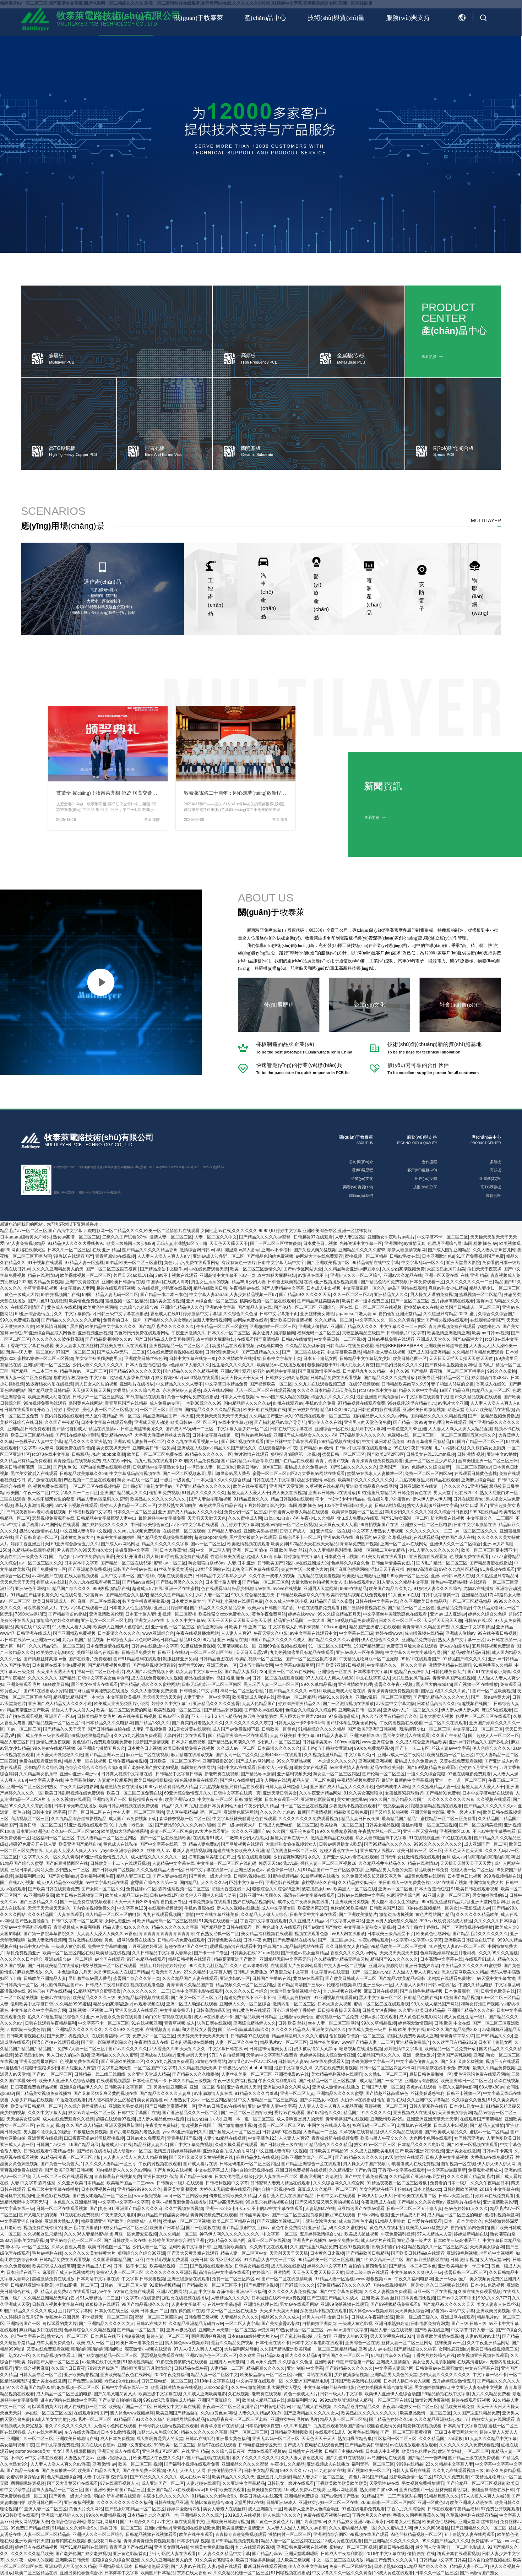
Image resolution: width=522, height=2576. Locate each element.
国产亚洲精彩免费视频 (89, 1569)
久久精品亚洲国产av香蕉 (352, 2170)
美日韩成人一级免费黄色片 (404, 1883)
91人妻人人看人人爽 (72, 1627)
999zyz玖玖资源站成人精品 (171, 1787)
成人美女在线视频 (289, 1493)
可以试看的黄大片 (40, 1608)
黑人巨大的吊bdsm (434, 1684)
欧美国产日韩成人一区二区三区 (470, 1307)
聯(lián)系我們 (361, 1196)
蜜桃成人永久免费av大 (306, 1467)
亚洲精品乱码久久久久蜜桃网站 (150, 1684)
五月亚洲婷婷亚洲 (145, 1946)
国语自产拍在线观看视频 (55, 2042)
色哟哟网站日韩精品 (158, 1640)
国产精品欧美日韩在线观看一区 (230, 1927)
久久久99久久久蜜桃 (498, 1953)
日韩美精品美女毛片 (96, 1716)
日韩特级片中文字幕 (406, 1333)
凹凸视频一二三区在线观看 (89, 1480)
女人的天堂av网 (495, 2260)
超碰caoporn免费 (211, 1537)
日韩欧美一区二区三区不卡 (175, 1761)
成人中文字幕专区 (278, 1908)
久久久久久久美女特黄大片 (90, 2253)
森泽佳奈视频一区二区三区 (185, 1819)
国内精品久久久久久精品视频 (191, 1371)
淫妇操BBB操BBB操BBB (399, 1346)
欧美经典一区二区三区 (342, 1825)
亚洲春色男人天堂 (244, 2087)
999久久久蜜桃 (502, 1371)
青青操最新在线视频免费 (77, 1461)
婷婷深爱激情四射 (415, 2023)
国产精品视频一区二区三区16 (56, 1723)
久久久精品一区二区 (334, 1320)
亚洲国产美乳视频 (454, 2055)
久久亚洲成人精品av (308, 1921)
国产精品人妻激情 (487, 2125)
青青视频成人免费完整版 (77, 1927)
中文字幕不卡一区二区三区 (442, 1237)
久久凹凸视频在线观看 (447, 2285)
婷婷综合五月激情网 (271, 2272)
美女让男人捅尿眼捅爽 (274, 1333)
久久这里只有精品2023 (445, 1314)
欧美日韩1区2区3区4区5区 (216, 2260)
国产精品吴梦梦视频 (223, 1710)
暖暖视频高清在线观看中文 (235, 1946)
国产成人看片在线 (200, 2164)
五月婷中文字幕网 (368, 1429)
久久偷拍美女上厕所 (486, 1448)
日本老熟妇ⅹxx (427, 2189)
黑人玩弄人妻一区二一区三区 (271, 1684)
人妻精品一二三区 (320, 2132)
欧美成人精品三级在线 (126, 1895)
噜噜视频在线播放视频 (361, 2049)
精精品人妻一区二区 (491, 1390)
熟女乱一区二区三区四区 (337, 1774)
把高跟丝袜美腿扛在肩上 (212, 1857)
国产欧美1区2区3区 (385, 1454)
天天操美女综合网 (455, 2113)
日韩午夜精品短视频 (128, 1761)
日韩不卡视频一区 (464, 2093)
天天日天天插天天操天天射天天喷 (461, 1358)
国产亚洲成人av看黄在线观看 (350, 1857)
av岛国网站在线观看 (407, 1288)
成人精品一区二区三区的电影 (113, 1915)
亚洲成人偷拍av (313, 1327)
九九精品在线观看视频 (319, 1576)
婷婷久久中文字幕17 (171, 1704)
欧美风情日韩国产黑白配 (60, 1327)
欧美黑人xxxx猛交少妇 (427, 2228)
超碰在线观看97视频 (116, 1288)
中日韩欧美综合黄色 (150, 1525)
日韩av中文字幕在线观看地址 (363, 1448)
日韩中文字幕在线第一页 (192, 1358)
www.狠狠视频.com (153, 2196)
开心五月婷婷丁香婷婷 (58, 1410)
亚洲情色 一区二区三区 (173, 1627)
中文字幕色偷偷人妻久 (417, 2062)
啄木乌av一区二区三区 (28, 2247)
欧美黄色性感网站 (100, 1307)
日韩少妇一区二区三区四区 (98, 1397)
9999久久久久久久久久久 (438, 1844)
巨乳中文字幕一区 (118, 1576)
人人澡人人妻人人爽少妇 (416, 1972)
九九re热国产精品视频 (83, 1640)
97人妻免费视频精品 (26, 1243)
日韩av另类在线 (405, 1256)
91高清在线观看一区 (218, 1921)
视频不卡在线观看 (502, 2062)
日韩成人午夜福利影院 (107, 1985)
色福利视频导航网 (502, 2215)
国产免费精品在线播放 (294, 1940)
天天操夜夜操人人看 (338, 1525)
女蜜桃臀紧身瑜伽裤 (404, 1793)
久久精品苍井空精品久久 (382, 1863)
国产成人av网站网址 (120, 1544)
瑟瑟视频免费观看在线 (53, 1518)
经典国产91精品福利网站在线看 (293, 1946)
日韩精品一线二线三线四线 (100, 2074)
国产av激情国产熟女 (322, 1927)
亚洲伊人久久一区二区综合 (356, 1275)
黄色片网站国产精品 (435, 1915)
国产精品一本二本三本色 (164, 1295)
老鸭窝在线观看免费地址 (451, 1978)
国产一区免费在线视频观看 (86, 1902)
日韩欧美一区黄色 (279, 1729)
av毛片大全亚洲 (453, 1403)
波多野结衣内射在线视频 (49, 1384)
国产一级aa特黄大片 (490, 1697)
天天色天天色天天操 (463, 1851)
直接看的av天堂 (371, 1537)
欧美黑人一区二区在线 (355, 1889)
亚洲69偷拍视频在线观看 (282, 1646)
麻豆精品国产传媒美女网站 (163, 2215)
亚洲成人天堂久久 (434, 1339)
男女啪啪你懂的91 (490, 1895)
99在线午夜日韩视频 (413, 1448)
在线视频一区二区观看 (184, 1531)
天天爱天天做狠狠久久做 (60, 1755)
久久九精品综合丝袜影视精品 (79, 1819)
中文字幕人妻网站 (347, 1921)
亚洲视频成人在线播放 (414, 2113)
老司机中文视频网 (17, 2196)
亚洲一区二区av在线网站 (404, 1544)
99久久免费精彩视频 (20, 1320)
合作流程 (429, 1162)
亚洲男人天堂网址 (321, 1589)
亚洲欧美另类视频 (261, 1531)
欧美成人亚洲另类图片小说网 (122, 1704)
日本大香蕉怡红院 (143, 1365)
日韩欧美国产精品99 (329, 2151)
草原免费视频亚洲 (23, 1953)
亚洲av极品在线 (338, 1537)
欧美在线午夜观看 (250, 1486)
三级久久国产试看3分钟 (125, 1237)
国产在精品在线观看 (294, 1461)
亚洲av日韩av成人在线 (452, 1576)
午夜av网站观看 (374, 1940)
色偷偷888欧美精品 (349, 1908)
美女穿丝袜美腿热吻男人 (99, 1358)
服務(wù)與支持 (408, 18)
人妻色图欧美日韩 (504, 2138)
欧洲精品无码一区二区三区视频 (167, 1921)
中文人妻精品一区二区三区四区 (107, 1838)
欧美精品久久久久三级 (94, 1998)
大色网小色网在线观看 (431, 2138)
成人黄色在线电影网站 (420, 2017)
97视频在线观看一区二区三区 (322, 1416)
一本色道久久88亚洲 (407, 1429)
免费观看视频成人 (485, 2170)
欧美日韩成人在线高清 (54, 2266)
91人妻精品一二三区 (99, 2298)
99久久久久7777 (494, 2298)
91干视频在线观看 (45, 1263)
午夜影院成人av (475, 1908)
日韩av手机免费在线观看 (391, 1339)
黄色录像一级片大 (284, 1870)
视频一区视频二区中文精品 (380, 1550)
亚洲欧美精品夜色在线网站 (371, 1486)
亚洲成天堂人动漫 (151, 1422)
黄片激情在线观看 (251, 1454)
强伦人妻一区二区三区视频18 (110, 1410)
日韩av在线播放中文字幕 (155, 1646)
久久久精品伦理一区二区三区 (56, 1646)
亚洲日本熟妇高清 (422, 1966)
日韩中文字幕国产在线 (139, 2113)
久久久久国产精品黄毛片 (471, 2177)
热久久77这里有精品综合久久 (389, 1716)
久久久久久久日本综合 (495, 1921)
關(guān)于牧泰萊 (199, 18)
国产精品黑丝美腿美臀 (319, 1301)
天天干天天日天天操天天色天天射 (239, 1621)
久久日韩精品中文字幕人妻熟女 (162, 1953)
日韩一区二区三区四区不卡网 (387, 2068)
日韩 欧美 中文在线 (452, 2023)
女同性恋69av (191, 1665)
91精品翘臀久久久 (251, 1499)
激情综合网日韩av (197, 1250)
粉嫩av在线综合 (56, 1998)
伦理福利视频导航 (344, 1985)
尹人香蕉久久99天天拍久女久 (85, 1550)
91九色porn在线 (404, 1595)
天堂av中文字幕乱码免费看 (26, 1927)
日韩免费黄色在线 (414, 1493)
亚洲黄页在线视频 (45, 2138)
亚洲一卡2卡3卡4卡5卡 (227, 2209)
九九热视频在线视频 (342, 1991)
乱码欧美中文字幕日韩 (32, 2004)
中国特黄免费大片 (486, 1883)
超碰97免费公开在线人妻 (33, 1844)
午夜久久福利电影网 (79, 1787)
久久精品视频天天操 (197, 2068)
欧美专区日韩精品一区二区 (444, 1378)
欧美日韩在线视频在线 (265, 1410)
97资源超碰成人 (344, 1716)
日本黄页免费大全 (77, 1537)
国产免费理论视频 (261, 2285)
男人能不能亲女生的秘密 (51, 1499)
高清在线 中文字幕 (32, 1627)
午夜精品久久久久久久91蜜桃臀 (471, 1966)
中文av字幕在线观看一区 (83, 1608)
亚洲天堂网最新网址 (490, 1902)
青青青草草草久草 (457, 2036)
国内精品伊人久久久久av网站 (380, 1416)
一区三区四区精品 (219, 2100)
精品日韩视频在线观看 (292, 1499)
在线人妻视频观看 (81, 1576)
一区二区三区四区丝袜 (161, 1410)
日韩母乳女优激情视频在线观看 (410, 1857)
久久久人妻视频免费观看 (154, 1691)
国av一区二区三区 (208, 1544)
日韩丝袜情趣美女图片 (393, 1563)
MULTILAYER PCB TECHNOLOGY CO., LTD (89, 1145)
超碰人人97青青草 (264, 1557)
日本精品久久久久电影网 (109, 1723)
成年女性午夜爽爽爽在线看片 (305, 1902)
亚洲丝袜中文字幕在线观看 (292, 1442)
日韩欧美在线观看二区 (415, 2196)
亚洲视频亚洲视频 (95, 1333)
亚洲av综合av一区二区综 (69, 1959)
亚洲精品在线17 (477, 1595)
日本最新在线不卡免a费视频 (59, 1665)
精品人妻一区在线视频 (85, 1761)
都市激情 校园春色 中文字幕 (80, 1378)
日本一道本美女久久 (463, 2221)
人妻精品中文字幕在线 (173, 1863)
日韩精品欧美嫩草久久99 (405, 1384)
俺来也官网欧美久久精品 (465, 1972)
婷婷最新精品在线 (471, 2234)
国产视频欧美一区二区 (271, 1384)
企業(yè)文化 (362, 1178)
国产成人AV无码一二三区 (121, 1352)
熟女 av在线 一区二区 (138, 1480)
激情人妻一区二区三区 (171, 1237)
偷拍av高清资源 (422, 1569)
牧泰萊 (116, 1192)
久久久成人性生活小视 (286, 1601)
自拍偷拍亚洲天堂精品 (400, 1314)
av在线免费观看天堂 (209, 1269)
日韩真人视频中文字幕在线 (127, 1774)
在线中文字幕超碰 (235, 1422)
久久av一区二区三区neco (75, 1831)
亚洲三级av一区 (222, 1665)
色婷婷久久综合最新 (431, 1467)
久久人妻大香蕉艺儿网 (494, 1250)
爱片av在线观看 (289, 2113)
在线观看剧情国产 (28, 1307)
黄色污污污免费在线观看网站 (192, 1263)
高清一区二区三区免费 (172, 1831)
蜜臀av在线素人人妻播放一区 (375, 1474)
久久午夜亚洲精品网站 (320, 1793)
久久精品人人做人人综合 (264, 1915)
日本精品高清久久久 (436, 1704)
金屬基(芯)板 (490, 1178)
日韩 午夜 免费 (257, 1940)
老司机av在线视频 (414, 2125)
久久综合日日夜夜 (451, 1512)
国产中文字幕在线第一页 (163, 1844)
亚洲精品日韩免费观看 (29, 1429)
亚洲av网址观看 (236, 1371)
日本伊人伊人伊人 (375, 2196)
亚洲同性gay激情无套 (405, 1243)
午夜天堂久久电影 (271, 1633)
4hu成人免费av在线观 (358, 1518)
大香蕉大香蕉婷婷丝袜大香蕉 (162, 1435)
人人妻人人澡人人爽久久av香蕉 (107, 1934)
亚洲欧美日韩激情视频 (291, 1320)
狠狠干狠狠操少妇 (42, 2068)
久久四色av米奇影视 (249, 1966)
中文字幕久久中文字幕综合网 (413, 1652)
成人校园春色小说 (356, 2221)
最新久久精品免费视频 (494, 2068)
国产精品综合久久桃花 (127, 1595)
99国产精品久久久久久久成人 (277, 1640)
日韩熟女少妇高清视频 (287, 1378)
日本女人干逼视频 (237, 1397)
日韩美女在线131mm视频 (431, 1454)
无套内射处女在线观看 (185, 1736)
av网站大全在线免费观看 (319, 1256)
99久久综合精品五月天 (253, 1595)
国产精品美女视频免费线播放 (164, 1537)
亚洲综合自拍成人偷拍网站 (228, 2151)
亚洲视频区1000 (455, 1831)
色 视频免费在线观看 (47, 1486)
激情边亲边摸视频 (53, 1742)
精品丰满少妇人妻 (249, 1282)
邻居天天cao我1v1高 (133, 1275)
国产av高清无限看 (226, 2202)
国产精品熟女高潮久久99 (232, 1742)
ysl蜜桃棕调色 (270, 1346)
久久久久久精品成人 (290, 2030)
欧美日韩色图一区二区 (109, 2247)
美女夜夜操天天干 (113, 1448)
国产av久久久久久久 (128, 2049)
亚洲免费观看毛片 (23, 1684)
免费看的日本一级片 (501, 1263)
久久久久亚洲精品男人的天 (58, 1269)
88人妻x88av (492, 2087)
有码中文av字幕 (34, 1946)
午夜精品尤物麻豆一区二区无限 (369, 1659)
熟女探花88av (168, 1378)
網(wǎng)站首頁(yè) (126, 18)
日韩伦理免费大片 (222, 1352)
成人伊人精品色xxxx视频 (60, 1883)
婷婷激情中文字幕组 (202, 1314)
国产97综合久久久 (324, 2113)
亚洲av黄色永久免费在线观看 (114, 2017)
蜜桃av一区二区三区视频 (187, 2221)
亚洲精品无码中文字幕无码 (286, 1959)
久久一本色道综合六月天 (68, 1972)
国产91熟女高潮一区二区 (404, 1518)
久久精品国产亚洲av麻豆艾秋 (417, 2177)
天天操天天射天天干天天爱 (222, 1416)
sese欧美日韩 (56, 1684)
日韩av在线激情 (297, 1339)
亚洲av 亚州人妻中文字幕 (272, 2106)
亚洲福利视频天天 (294, 1774)
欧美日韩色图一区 (410, 1358)
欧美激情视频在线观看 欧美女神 (258, 1544)
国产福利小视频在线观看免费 (165, 1576)
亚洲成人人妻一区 (17, 2145)
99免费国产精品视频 (460, 1998)
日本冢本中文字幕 (81, 1563)
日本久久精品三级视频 (190, 2081)
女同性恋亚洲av (120, 1921)
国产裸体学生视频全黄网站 (451, 1365)
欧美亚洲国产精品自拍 (80, 1844)
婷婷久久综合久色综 (487, 1614)
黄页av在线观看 (308, 1978)
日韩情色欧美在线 (224, 1940)
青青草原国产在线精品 (126, 1403)
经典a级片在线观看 (379, 2017)
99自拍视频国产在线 (60, 1295)
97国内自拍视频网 (227, 2055)
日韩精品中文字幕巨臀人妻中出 (107, 1518)
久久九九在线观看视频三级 (320, 1384)
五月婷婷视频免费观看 (493, 1646)
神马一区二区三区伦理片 (100, 1672)
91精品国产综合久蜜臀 (331, 1601)
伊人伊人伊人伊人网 (432, 1499)
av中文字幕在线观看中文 (425, 1397)
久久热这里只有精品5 (497, 1576)
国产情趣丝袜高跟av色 (45, 1659)
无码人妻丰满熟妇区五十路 (182, 1243)
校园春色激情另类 (260, 1716)
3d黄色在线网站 (211, 2062)
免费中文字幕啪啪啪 (115, 1537)
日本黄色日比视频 (320, 1243)
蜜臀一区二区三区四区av (276, 1474)
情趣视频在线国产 (474, 1704)
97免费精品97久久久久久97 (344, 2285)
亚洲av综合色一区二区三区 (212, 1301)
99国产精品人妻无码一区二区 (110, 1295)
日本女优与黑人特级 (234, 2177)
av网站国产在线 (47, 1576)
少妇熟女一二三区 (72, 1870)
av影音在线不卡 (313, 1275)
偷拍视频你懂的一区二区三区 (357, 2036)
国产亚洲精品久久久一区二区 (191, 2113)
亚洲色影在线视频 (282, 1883)
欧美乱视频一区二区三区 (259, 1659)
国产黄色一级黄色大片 (62, 2164)
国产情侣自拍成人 (69, 1429)
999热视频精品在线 (111, 1589)
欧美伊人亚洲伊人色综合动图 (121, 1627)
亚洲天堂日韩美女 (280, 1793)
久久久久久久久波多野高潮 (58, 1339)
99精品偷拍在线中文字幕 (375, 1263)
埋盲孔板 (493, 1196)
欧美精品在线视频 (497, 1410)
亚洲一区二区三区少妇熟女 (430, 1461)
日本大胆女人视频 (436, 1716)
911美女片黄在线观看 (381, 1557)
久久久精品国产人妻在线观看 (55, 1915)
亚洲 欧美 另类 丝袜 (288, 1550)
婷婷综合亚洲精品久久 (299, 1704)
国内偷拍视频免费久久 (94, 1908)
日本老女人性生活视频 (130, 1608)
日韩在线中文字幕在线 (291, 1429)
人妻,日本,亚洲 (241, 1563)
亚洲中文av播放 (502, 1454)
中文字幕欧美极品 (344, 1352)
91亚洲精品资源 (39, 1895)
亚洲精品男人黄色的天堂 (389, 1870)
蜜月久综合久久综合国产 (493, 1314)
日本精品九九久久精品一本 (368, 1371)
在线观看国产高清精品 (258, 1339)
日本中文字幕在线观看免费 (107, 1422)
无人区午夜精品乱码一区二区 (113, 1416)
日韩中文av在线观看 (236, 1768)
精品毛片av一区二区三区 (83, 1371)
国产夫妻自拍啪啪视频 (210, 1499)
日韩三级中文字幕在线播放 (123, 1314)
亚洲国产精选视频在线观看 (442, 1320)
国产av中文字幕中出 (456, 2298)
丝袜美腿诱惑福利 (428, 2093)
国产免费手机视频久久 (68, 2036)
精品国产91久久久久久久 (394, 1959)
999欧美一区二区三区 (408, 1576)
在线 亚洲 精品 (106, 1250)
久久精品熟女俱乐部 (305, 1346)
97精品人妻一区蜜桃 (84, 1263)
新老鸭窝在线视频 (447, 1518)
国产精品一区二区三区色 (266, 1582)
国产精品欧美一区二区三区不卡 (212, 2285)
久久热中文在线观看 (269, 2247)
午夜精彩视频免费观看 (358, 1780)
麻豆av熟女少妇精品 (448, 1288)
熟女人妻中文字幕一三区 (461, 1640)
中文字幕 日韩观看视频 (143, 2279)
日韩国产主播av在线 (132, 1569)
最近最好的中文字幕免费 (162, 1518)
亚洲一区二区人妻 (297, 2093)
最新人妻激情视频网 (407, 1250)
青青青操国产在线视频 (454, 1678)
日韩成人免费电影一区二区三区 (288, 1825)
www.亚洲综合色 (158, 1633)
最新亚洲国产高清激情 (377, 1397)
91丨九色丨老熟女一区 (131, 1825)
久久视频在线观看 (494, 1799)
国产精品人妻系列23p (245, 1672)
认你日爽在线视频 (214, 2023)
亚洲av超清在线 (232, 1640)
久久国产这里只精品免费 (314, 2247)
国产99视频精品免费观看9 (352, 1621)
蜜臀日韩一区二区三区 (343, 1454)
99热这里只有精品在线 (220, 1505)
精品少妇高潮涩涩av (112, 2004)
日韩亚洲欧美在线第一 (420, 1486)
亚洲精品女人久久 (391, 1295)
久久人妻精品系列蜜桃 (330, 1550)
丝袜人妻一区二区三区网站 (138, 1812)
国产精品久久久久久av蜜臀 (265, 1237)
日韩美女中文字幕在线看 (313, 1915)
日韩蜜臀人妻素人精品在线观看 (299, 1512)
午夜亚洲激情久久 (189, 1333)
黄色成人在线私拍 (64, 1307)
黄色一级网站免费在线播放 (192, 1397)
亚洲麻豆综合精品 (478, 1480)
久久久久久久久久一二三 (469, 1282)
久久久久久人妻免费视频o (293, 2292)
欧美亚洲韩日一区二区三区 (466, 2081)
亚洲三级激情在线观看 (189, 2279)
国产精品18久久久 (152, 1723)
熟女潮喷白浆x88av (490, 1378)
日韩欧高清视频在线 (26, 2036)
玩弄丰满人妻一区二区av (30, 1352)
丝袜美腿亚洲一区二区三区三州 (488, 1461)
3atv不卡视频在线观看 (176, 1275)
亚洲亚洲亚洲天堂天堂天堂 (432, 2119)
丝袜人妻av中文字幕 (451, 1748)
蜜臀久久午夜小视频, (394, 1684)
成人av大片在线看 (378, 2240)
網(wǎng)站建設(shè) (94, 1192)
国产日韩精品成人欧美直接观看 (164, 1339)
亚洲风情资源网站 (386, 1966)
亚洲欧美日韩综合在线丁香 (470, 1940)
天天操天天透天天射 (56, 1672)
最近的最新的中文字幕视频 (407, 1780)
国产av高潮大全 (468, 1339)
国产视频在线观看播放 (211, 2266)
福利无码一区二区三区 (319, 1333)
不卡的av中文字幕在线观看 (277, 2209)
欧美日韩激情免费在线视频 (189, 1748)
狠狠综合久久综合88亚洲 (276, 1889)
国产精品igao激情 (316, 1448)
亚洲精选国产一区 (109, 1799)
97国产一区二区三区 (75, 1352)
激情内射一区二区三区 (294, 2004)
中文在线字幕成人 (373, 1678)
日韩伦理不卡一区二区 (300, 1537)
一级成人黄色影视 (69, 1946)
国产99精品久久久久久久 (388, 1844)
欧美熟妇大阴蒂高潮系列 (125, 1831)
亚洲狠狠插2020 (365, 1736)
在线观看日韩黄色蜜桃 (475, 1474)
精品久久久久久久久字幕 (165, 1544)
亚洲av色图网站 (30, 1589)
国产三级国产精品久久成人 (333, 2298)
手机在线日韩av (15, 1269)
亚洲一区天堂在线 (441, 1275)
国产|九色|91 (65, 1467)
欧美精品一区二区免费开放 (451, 2049)
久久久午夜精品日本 (490, 2183)
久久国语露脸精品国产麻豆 (118, 2260)
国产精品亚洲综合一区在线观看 (238, 1736)
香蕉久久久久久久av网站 (354, 1953)
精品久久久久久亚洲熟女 (88, 1442)
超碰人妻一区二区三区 (472, 1870)
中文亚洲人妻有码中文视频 (86, 1531)
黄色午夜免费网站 (269, 1614)
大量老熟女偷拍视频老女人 (317, 1582)
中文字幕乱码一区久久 (423, 1263)
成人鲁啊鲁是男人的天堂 (300, 2119)
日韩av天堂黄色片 (456, 2196)
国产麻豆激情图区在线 (319, 1371)
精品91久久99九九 (338, 1410)
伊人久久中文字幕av (186, 1621)
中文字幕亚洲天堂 (114, 2068)
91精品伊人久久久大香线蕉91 (76, 1243)
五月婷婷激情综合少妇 (265, 1505)
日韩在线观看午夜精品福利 (50, 2023)
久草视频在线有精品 (325, 1486)
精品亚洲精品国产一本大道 (168, 1416)
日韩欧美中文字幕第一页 (128, 2087)
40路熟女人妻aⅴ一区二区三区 (457, 1946)
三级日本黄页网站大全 (221, 1806)
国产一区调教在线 (203, 2228)
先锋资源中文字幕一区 (361, 1243)
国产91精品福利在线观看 (137, 1659)
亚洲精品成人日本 (408, 2215)
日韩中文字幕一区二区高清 (77, 1921)
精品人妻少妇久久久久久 (126, 1927)
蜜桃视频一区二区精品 (366, 1256)
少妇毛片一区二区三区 (279, 1742)
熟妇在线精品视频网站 (254, 1902)
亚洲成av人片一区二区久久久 (411, 1710)
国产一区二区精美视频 (480, 1825)
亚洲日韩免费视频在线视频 (301, 2170)
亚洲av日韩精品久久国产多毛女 (479, 1742)
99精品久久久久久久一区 (208, 1454)
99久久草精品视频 (319, 1684)
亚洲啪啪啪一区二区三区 (273, 1327)
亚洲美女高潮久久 (329, 2030)
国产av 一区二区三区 (52, 2074)
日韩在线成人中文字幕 (273, 1480)
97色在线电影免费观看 (319, 1608)
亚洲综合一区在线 (336, 1307)
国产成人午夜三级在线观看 (43, 1736)
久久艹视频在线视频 (184, 2209)
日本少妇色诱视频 (189, 1742)
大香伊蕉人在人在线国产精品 (121, 1972)
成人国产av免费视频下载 (150, 1672)
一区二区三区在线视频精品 (95, 1486)
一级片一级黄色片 (177, 1480)
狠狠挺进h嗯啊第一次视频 (295, 1454)
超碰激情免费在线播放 (121, 1787)
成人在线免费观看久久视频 (157, 1678)
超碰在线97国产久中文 (186, 1946)
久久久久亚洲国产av (251, 1831)
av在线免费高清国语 (95, 1557)
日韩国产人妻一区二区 (383, 2087)
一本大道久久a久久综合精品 (223, 1480)
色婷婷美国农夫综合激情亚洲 (327, 2055)
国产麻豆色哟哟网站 (349, 1569)
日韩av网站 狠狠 (373, 2215)
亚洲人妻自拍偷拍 (294, 1998)
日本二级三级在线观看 (367, 2272)
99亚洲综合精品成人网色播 (50, 1333)
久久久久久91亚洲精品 (466, 1486)
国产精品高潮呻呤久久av (109, 1339)
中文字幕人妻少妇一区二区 (242, 1429)
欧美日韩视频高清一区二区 (26, 1467)
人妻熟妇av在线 (320, 2209)
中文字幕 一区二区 (215, 1799)
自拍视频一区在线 (458, 2164)
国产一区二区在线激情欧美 (165, 1838)
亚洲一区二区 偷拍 (250, 1550)
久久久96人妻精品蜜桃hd (88, 2234)
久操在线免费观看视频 (479, 2292)
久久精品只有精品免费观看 (478, 1352)
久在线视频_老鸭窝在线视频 (164, 1288)
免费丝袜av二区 (141, 1889)
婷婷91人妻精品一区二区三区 (128, 1505)
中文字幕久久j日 (360, 1755)
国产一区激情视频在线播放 (348, 1704)
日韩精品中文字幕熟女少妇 (365, 1358)
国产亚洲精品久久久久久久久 (203, 1486)
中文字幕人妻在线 (46, 1780)
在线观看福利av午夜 (278, 1448)
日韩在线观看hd (20, 1410)
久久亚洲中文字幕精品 (473, 1627)
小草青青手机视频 (40, 1288)
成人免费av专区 (165, 1403)
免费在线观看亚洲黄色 (40, 1761)
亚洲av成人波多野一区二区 (219, 1256)
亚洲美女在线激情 (463, 2151)
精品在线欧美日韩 (210, 1288)
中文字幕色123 (132, 1908)
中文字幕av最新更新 (295, 1665)
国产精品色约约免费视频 (270, 1256)
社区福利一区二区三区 (53, 1838)
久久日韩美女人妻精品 (347, 1946)
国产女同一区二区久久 (237, 1755)
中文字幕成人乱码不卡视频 (294, 1627)
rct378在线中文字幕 (378, 1390)
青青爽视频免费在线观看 (452, 1327)
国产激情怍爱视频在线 (364, 1608)
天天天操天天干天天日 (242, 1378)
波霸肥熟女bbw (317, 1889)
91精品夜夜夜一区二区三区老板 (71, 2157)
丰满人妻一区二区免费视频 (26, 1378)
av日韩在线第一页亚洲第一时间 (30, 1640)
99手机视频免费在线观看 (185, 1557)
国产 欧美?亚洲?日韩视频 (340, 1665)
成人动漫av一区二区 (132, 2151)
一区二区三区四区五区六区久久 (466, 1435)
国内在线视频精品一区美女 (432, 1908)
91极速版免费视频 (198, 1646)
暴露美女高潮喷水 (180, 2189)
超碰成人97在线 (147, 1589)
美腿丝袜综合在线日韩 (21, 1422)
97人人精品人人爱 (434, 2234)
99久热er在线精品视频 (54, 1748)
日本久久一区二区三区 (69, 1250)
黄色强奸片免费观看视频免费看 (103, 1742)
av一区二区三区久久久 (476, 1531)
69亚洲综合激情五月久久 (39, 1314)
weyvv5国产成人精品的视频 (283, 1397)
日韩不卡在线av (173, 1652)
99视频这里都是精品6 (91, 1736)
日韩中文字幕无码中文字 (281, 1263)
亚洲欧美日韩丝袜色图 (446, 1346)
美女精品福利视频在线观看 (267, 1934)
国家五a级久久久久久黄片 (445, 1691)
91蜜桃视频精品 (283, 1876)
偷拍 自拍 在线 (391, 2100)
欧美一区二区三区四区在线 (68, 1953)
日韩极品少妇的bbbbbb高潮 (98, 1454)
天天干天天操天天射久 (49, 1908)
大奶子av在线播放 (358, 2100)
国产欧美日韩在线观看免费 (54, 1889)
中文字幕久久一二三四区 (403, 1327)
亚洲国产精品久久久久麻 (471, 2010)
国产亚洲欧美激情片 (358, 1915)
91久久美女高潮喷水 (363, 1793)
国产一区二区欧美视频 (494, 1691)
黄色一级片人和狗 (464, 1812)
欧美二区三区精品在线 (32, 1435)
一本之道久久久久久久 (335, 1761)
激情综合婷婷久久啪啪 (58, 1621)
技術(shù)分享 (425, 1187)
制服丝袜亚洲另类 (180, 1659)
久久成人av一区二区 (236, 1748)
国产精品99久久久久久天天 (305, 1295)
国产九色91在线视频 (47, 1301)
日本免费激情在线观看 (108, 1646)
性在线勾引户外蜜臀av (389, 1499)
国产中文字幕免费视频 (191, 2145)
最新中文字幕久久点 (293, 2068)
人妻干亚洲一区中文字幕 (207, 1697)
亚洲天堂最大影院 (463, 1263)
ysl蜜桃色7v (489, 1327)
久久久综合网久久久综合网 (339, 2183)
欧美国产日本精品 (167, 2228)
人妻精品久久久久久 (230, 2298)
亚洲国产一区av (394, 1467)
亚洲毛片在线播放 (137, 1384)
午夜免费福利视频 (398, 2234)
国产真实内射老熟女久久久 (197, 1723)
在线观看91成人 (208, 1838)
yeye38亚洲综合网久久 (123, 1851)
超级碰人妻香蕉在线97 (131, 1378)
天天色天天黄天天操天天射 (318, 2272)
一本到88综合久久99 (202, 1403)
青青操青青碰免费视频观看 (377, 1461)
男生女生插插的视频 (210, 1282)
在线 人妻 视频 (50, 2125)
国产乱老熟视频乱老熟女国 (135, 2132)
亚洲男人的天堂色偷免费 (368, 1422)
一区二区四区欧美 (190, 2196)
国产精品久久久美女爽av (167, 1320)
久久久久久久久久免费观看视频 (309, 1819)
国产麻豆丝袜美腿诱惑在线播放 (99, 1691)
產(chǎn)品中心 (265, 18)
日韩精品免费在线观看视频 (336, 1378)
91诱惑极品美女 (393, 1806)
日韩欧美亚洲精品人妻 (45, 1978)
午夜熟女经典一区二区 (380, 1831)
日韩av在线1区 (478, 1621)
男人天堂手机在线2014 (456, 1493)
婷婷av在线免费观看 (494, 2196)
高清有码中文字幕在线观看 (309, 1895)
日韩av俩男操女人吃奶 (340, 1844)
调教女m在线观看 (311, 1768)
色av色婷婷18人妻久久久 (186, 1365)
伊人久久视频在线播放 (238, 1908)
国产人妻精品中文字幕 (283, 1288)
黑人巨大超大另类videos (303, 1716)
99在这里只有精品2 (377, 1493)
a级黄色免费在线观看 (425, 1876)
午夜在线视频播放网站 (197, 1633)
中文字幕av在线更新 (330, 1972)
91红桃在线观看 (457, 1838)
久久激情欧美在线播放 (239, 1358)
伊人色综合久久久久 (380, 1640)
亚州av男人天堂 (192, 2055)
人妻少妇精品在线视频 (32, 2100)
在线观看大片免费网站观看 (296, 1966)
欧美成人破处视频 (361, 2234)
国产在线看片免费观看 (90, 1659)
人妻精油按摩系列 (115, 1780)
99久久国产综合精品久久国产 (397, 1799)
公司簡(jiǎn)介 (361, 1162)
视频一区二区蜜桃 (179, 1614)
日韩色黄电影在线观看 (379, 1410)
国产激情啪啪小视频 (237, 2125)
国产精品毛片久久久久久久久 (166, 1327)
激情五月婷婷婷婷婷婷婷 (163, 1966)
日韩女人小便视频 (275, 1768)
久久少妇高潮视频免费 (403, 1269)
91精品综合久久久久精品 (322, 1729)
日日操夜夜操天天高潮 (339, 2010)
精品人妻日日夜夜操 (360, 1819)
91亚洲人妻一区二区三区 (446, 1895)
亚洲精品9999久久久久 (139, 2189)
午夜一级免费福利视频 (235, 2081)
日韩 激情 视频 (471, 1454)
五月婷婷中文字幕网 (240, 1525)
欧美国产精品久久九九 (390, 1589)
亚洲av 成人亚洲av (448, 1614)
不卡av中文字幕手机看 (494, 1831)
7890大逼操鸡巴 (31, 1614)
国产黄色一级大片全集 (210, 1876)
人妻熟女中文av (184, 2100)
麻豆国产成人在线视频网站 (68, 2272)
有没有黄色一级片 (239, 1263)
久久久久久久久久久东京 (249, 1723)
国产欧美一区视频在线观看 (472, 2145)
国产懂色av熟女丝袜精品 (304, 1953)
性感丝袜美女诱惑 (228, 1557)
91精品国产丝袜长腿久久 (34, 1595)
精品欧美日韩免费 (351, 1812)
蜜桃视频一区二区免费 (337, 2017)
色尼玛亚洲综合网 (445, 1243)
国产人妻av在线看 (170, 1876)
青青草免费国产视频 (359, 1544)
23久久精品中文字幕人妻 (207, 1972)
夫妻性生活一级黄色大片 (23, 1557)
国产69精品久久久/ (494, 2036)
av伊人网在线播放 (348, 1934)
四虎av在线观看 (421, 2087)
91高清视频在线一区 (237, 1646)
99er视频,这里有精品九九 (412, 1403)
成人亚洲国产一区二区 (485, 1844)
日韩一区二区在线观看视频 (278, 1678)
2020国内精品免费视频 (41, 1282)
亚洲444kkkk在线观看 (281, 1755)
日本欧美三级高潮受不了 (391, 1934)
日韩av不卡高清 (174, 1716)
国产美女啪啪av (63, 1876)
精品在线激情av (43, 1275)
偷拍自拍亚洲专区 (169, 1902)
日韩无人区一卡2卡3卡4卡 (299, 1723)
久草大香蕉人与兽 (69, 2247)
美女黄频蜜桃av (352, 1799)
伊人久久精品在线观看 (401, 2132)
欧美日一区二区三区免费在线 (155, 1454)
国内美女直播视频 (167, 1301)
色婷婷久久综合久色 (350, 1563)
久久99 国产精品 (412, 1371)
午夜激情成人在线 (151, 2042)
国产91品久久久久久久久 (353, 1467)
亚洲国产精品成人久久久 (354, 1327)
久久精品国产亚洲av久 (271, 1416)
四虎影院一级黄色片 (26, 2030)
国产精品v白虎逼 (138, 1582)
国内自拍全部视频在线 (252, 2170)
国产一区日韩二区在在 (89, 1812)
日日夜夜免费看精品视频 (34, 2087)
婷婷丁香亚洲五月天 (30, 1544)
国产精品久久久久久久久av (490, 1806)
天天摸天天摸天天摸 (92, 1390)
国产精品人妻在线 (255, 1307)
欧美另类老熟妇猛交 (55, 1652)
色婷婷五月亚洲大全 (478, 1768)
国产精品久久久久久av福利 (295, 1691)
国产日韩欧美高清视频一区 (170, 2106)
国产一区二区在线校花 (303, 1352)
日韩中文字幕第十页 (279, 1314)
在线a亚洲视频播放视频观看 (331, 1282)
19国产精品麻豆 (455, 1390)
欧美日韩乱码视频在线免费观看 (356, 1595)
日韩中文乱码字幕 (49, 1812)
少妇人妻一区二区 (212, 1595)
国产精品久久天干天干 (64, 1729)
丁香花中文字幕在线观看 (30, 1346)
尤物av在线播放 (478, 1589)
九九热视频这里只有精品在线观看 (427, 1480)
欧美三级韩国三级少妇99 (130, 1243)
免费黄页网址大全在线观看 (412, 1646)
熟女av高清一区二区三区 (77, 1237)
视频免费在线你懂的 (75, 1448)
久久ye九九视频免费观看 (137, 1531)
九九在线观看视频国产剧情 (168, 1915)
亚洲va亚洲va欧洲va (79, 1774)
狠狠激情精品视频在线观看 (436, 1806)
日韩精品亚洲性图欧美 (32, 2285)
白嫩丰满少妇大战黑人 (247, 1838)
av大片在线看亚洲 (212, 1831)
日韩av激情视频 (390, 1505)
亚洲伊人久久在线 (325, 1422)
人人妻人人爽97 (236, 1633)
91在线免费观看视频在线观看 (175, 1352)
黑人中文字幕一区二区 (380, 1998)
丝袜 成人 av (159, 1851)
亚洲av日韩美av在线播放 (332, 1493)
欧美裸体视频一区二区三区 (86, 1275)
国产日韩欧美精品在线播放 (53, 1966)
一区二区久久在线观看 (446, 1723)
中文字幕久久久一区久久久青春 (385, 1320)
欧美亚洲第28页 (180, 1799)
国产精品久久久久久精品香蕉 (150, 1250)
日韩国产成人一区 (297, 1531)
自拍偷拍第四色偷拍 (470, 2228)
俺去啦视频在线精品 (424, 1633)
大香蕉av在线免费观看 (492, 2157)
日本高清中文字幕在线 (441, 1959)
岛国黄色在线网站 (86, 1403)
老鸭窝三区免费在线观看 (255, 1569)
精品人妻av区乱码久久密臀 (102, 1499)
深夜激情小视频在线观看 (353, 1806)
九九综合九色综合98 (139, 1307)
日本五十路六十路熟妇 (418, 1927)
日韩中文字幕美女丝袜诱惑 (103, 1678)
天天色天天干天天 (17, 1582)
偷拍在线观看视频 (254, 1857)
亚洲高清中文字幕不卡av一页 (227, 1275)
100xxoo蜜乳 (334, 1627)
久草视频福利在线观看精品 (413, 1537)
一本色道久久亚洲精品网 (72, 2202)
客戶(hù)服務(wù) (422, 1170)
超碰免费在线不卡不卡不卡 (250, 1998)
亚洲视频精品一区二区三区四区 (180, 1346)
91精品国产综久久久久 (69, 1589)
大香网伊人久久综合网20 (137, 1390)
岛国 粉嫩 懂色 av (480, 1243)
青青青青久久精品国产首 (426, 1627)
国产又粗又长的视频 (389, 1812)
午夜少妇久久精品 (317, 1518)
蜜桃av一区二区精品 (296, 1697)
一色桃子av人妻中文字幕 (39, 1442)
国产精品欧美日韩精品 (49, 1390)
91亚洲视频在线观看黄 (426, 1557)
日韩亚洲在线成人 (34, 1633)
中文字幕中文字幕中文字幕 (417, 1940)
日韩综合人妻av (122, 1640)
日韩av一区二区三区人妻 (124, 2285)
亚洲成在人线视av (194, 1448)
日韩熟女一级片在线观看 (180, 2183)
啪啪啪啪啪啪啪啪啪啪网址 (494, 1857)
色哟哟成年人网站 (393, 1787)
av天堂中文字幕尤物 (395, 1704)
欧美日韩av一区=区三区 (193, 1422)
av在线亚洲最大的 (312, 1563)
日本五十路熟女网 (320, 1358)
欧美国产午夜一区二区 (28, 1493)
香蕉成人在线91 (165, 1314)
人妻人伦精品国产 (259, 1704)
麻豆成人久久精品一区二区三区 (327, 2189)
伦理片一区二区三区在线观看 (483, 1716)
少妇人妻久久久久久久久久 (98, 1365)
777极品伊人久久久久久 (362, 1435)
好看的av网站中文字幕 (274, 1371)
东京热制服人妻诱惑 (182, 1390)
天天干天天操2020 (132, 1902)
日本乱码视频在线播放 (192, 2042)
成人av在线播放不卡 (213, 2017)
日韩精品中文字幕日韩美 (179, 1774)
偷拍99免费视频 (164, 1493)
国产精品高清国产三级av (301, 1985)
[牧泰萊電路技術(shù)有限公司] (31, 1141)
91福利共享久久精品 (493, 1665)
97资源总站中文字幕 (289, 1972)
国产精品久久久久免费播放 (390, 1378)
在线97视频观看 (364, 1384)
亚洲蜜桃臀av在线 (292, 2074)
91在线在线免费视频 (79, 2215)
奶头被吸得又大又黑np (316, 2049)
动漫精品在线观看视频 (233, 1346)
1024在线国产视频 (450, 1883)
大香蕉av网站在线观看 (323, 1474)
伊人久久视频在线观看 (69, 1799)
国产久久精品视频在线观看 (476, 1397)
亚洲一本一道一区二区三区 (461, 1780)
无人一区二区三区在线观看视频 (265, 1390)
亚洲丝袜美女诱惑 (317, 1314)
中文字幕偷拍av (80, 1314)
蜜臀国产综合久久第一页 (154, 1883)
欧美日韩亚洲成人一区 (54, 1601)
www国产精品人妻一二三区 (368, 2042)
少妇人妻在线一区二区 (276, 2177)
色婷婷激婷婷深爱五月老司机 (448, 1953)
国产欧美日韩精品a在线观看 (418, 2253)
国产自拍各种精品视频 (421, 1991)
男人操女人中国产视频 (364, 2164)
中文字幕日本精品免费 (226, 1384)
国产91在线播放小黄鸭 (77, 1435)
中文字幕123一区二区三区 (478, 1729)
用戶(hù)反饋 (426, 1178)
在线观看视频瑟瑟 (165, 1908)
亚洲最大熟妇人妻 (62, 2221)
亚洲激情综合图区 (422, 2081)
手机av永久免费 (320, 1403)
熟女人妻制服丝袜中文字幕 (433, 1505)
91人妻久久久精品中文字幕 (403, 1582)
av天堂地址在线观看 (404, 2157)
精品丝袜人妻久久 (151, 2145)
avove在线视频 (287, 1589)
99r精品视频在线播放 (339, 1442)
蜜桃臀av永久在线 (421, 1307)
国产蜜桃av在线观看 (264, 1710)
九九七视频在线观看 (154, 1461)
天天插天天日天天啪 (443, 1621)
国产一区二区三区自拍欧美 (246, 2113)
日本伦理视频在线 (98, 2189)
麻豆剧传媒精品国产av (62, 1985)
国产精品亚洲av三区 (105, 1755)
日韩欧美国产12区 (275, 1563)
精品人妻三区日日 (17, 1742)
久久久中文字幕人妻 (47, 2113)
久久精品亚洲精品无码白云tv (341, 1959)
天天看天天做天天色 (207, 1518)
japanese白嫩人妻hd (356, 1314)
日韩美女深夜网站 (379, 2010)
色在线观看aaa (215, 1589)
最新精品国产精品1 (400, 1819)
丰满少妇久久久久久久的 (408, 1512)
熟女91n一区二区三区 (375, 2145)
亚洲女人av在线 (149, 1621)
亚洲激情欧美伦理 (106, 1614)
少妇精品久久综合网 (44, 1768)
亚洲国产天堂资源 (286, 1486)
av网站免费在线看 (251, 1320)
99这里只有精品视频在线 (269, 2202)
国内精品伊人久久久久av (247, 1403)
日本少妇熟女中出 (467, 2106)
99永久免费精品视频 (374, 1748)
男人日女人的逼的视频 (96, 1384)
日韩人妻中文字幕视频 (447, 2157)
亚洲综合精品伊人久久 (182, 1307)
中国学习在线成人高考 (168, 1282)
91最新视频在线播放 (320, 1876)
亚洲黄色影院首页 (318, 1799)
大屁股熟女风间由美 (446, 1269)
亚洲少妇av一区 (235, 1978)
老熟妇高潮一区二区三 (77, 2285)
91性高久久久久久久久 (203, 1493)
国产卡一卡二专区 (412, 1748)
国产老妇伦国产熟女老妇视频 (151, 1768)
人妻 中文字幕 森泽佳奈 (33, 2183)
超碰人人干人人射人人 (73, 1710)
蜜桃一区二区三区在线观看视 (381, 2004)
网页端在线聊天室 (28, 1250)
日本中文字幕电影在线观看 (488, 1793)
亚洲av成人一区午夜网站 (360, 1652)
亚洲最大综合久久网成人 (287, 2087)
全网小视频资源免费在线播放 (179, 2202)
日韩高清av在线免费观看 (350, 1346)
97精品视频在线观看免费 (361, 1403)
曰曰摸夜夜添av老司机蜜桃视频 (36, 1512)
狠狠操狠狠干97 (322, 1365)
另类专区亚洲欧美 (170, 2087)
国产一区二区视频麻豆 (184, 1474)
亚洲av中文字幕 (220, 1307)
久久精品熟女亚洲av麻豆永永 (352, 1269)
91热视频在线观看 (497, 1569)
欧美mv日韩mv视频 (490, 1333)
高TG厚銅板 (491, 1187)
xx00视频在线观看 (201, 1378)
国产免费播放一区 (49, 1569)
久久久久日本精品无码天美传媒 (327, 1390)
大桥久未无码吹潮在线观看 (225, 2189)
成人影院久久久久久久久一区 (158, 1857)
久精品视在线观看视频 (33, 1550)
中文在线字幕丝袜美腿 (217, 1915)
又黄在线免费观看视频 (461, 1761)
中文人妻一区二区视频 (345, 1966)
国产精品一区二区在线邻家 (126, 1563)
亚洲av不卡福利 (276, 1250)
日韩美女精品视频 (382, 1825)
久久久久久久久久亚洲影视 (171, 2272)
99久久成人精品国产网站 (435, 2004)
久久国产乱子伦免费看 (294, 1831)
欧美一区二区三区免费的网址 (124, 1710)
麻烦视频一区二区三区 (386, 2106)
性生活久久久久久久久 (233, 1365)
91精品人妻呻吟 (390, 2221)
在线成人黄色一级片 (367, 2030)
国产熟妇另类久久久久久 (399, 1365)
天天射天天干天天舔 (289, 2253)
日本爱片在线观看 (425, 2221)
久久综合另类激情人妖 (85, 2106)
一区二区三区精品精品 (470, 1601)
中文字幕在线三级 (356, 1633)
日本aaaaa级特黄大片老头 (25, 1237)
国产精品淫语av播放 (68, 1614)
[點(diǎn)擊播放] (101, 982)
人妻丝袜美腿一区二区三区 (247, 2074)
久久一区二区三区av (352, 1295)
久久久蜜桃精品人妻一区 (436, 1787)
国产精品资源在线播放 (491, 1563)
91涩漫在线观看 (71, 2100)
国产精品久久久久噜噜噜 (196, 2074)
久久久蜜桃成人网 (245, 1518)
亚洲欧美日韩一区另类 (154, 1448)
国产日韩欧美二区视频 (113, 1870)
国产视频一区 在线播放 (476, 1684)
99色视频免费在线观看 (196, 1780)
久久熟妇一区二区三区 (386, 2074)
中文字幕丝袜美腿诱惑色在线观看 (395, 1614)
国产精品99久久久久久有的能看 (185, 1825)
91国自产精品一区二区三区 (478, 1442)
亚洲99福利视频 (462, 2253)
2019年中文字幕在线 (499, 2189)
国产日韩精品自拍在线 (109, 1729)
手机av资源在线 (199, 1908)
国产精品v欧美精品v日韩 (466, 1652)
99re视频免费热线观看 (45, 1403)
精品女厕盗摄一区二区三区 (292, 1851)
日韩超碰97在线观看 (313, 1237)
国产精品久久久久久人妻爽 (166, 2093)
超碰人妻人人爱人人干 (249, 1493)
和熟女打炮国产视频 (480, 2004)
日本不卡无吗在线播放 (75, 1806)
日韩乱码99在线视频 (282, 2132)
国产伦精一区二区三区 (295, 1307)
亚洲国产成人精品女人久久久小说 (305, 1435)
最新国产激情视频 (152, 1742)
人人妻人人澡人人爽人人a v (164, 1256)
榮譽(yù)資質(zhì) (358, 1187)
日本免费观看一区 (427, 1282)
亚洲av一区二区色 (395, 1889)
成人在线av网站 (218, 1390)
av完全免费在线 (344, 2240)
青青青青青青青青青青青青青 (167, 1934)
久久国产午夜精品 (62, 1422)
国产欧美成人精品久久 (446, 2132)
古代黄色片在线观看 (251, 2010)
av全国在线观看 (110, 1959)
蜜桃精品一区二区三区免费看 (448, 1819)
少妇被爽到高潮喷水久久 (297, 1857)
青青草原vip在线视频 (115, 1256)
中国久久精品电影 (475, 1985)
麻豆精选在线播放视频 (192, 1755)
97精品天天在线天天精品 (314, 1544)
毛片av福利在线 (256, 1435)
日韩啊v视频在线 (250, 1876)
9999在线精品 (484, 1512)
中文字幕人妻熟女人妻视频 (378, 1531)
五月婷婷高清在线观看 (453, 1301)
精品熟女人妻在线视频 (384, 1352)
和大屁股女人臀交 (357, 1365)
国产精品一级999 (410, 1422)
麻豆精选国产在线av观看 (361, 2209)
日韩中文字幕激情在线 (475, 1525)
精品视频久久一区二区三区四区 (245, 1985)
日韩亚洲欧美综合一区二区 (307, 2157)
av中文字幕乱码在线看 (107, 1883)
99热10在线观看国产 (73, 1256)
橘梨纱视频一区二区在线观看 (267, 1301)
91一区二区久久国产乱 (330, 1646)
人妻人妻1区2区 (350, 1237)
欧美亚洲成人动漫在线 (49, 1397)
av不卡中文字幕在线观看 (195, 1525)
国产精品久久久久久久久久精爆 (71, 1320)
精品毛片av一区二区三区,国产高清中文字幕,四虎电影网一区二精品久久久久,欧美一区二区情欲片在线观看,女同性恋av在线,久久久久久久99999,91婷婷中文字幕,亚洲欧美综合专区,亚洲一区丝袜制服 (186, 1231)
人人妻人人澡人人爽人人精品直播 (460, 1429)
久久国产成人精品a (84, 2125)
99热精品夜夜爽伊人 (409, 1672)
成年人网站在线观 (273, 1780)
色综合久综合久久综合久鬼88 (93, 1768)
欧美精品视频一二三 (169, 2266)
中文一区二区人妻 (213, 1550)
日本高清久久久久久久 (119, 1633)
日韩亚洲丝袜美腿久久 (142, 1429)
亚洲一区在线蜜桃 (182, 1589)
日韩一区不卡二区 (130, 2266)
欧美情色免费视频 (86, 1301)
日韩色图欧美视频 (285, 1282)
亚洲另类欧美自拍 (230, 2247)
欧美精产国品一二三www (130, 2183)
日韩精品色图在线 (216, 1659)
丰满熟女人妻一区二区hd (211, 1467)
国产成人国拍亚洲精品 (449, 1250)
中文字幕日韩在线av (228, 2049)
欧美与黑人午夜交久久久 (384, 2138)
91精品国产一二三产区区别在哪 (333, 1870)
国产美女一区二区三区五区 (196, 1998)
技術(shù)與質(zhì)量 (336, 18)
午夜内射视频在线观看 (62, 1416)
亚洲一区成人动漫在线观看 (192, 2004)
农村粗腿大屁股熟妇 (277, 1275)
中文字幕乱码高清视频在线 (135, 1474)
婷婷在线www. (302, 1614)
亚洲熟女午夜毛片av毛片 (391, 1237)
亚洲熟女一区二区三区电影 (426, 1525)
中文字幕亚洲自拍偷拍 (21, 2221)
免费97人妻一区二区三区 (82, 2049)
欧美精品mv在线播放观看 (281, 1365)
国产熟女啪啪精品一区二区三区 (102, 2196)
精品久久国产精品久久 (235, 1448)
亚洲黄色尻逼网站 (241, 1812)
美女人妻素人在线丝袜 (77, 1346)
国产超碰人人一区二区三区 (494, 1736)
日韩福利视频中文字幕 (90, 1512)
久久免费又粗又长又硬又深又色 (372, 1876)
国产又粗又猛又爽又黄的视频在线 (105, 2093)
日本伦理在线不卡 (149, 2081)
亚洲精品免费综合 (454, 1608)
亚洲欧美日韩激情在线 (123, 1282)
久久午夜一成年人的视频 (272, 1576)
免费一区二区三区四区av (428, 1474)
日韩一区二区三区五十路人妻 (414, 2209)
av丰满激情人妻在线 (349, 1768)
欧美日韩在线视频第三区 (80, 1895)
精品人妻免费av (204, 1844)
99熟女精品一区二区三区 (124, 2228)
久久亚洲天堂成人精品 (149, 2074)
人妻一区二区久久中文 (216, 1237)
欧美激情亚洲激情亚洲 (448, 1333)
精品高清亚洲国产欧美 (28, 1710)
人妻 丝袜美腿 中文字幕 (292, 1736)
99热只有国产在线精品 (49, 1991)
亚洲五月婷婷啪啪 (171, 1608)
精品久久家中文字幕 (418, 1390)
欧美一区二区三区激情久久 (256, 1269)
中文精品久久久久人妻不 (179, 1384)
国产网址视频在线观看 (243, 1442)
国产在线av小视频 (17, 1883)
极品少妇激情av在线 (316, 1480)
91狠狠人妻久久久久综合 (437, 1589)
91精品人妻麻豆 (332, 1736)
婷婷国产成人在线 (458, 1537)
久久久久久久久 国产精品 (52, 1678)
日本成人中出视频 (323, 1288)
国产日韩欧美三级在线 (281, 2145)
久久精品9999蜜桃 (73, 2004)
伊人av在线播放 (455, 1646)
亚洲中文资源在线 (82, 1282)
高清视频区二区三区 (30, 1819)
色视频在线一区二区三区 (411, 1435)
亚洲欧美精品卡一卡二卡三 (463, 2266)
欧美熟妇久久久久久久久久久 (365, 1480)
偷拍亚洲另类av (212, 1627)
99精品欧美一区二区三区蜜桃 (134, 1263)
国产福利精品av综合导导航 (280, 1422)
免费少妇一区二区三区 (245, 1512)
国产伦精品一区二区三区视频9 (328, 2081)
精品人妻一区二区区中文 (244, 2253)
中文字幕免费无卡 (177, 2010)
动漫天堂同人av (463, 1410)
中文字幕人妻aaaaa (208, 1295)
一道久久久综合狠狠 (426, 1774)
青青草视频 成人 (180, 2023)
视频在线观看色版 (311, 1934)
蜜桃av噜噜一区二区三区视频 (45, 1358)
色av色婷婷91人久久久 (466, 2209)
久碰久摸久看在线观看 (236, 2145)
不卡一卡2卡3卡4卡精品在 (340, 1499)
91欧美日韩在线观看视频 (475, 1889)
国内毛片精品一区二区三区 (442, 1563)
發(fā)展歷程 (362, 1170)
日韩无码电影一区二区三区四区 (212, 1684)
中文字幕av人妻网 (77, 1288)
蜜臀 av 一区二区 (170, 1563)
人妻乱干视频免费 (149, 1729)
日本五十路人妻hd (223, 1582)
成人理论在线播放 (288, 2266)
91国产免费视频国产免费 (480, 1256)
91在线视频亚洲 (424, 1838)
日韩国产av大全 (51, 2145)
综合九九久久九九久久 (333, 1397)
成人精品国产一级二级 (381, 2081)
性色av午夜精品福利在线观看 (459, 1582)
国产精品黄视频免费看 (109, 1665)
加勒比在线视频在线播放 (185, 2298)
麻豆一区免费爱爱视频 (136, 2234)
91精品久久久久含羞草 (256, 2093)
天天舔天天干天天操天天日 (203, 2036)
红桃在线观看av (288, 1403)
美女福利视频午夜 (97, 1876)
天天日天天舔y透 (252, 1652)
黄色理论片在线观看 (447, 1422)
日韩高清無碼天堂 (213, 2010)
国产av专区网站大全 (303, 1269)
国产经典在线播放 (237, 1780)
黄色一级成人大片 (22, 1295)
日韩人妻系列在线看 (428, 2106)
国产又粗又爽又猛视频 (315, 1250)
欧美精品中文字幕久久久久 (111, 1327)
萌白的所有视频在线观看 (168, 2017)
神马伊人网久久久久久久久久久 (230, 2234)
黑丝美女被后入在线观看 (124, 1346)
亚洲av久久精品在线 (403, 1275)
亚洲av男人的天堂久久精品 (392, 1921)
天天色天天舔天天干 (229, 1243)
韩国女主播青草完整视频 (146, 1601)
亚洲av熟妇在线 (303, 1410)
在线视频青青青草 (163, 2030)
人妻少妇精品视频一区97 (253, 1295)
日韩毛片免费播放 (250, 1972)
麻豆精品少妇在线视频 (257, 2157)
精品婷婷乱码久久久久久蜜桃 (299, 2036)
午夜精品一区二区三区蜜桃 (222, 1327)
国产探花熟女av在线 (319, 2100)
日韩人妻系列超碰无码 (287, 1787)
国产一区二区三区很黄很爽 (276, 1243)
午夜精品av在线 (244, 1288)
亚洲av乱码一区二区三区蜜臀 (383, 1697)
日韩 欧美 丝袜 (292, 2023)
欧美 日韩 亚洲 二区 (248, 1627)
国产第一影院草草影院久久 (49, 1934)
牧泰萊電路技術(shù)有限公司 (99, 1137)
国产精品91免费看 (443, 1793)
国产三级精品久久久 (261, 1352)
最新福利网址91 (30, 1876)
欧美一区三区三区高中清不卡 (489, 1550)
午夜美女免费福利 (162, 2125)
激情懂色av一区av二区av (252, 2062)
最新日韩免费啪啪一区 (430, 2074)
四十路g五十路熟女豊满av (148, 1486)
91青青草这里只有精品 (428, 1442)
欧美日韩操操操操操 (153, 1780)
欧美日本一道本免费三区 (365, 1301)
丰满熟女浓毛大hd (319, 2221)
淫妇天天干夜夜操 (484, 1269)
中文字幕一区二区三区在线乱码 (227, 1863)
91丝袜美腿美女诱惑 (173, 1569)
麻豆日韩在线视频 (381, 1991)
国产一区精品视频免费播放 (494, 1416)
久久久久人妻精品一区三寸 (111, 2164)
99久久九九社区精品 (458, 1569)
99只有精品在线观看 (145, 1397)
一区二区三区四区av (471, 1467)
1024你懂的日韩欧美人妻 (348, 1505)
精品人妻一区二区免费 (314, 1780)
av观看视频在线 (149, 2004)
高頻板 (495, 1170)
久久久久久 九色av (278, 1812)
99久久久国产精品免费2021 (453, 2030)
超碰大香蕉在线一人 (289, 1838)
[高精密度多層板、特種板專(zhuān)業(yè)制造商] (35, 19)
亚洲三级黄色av (249, 1870)
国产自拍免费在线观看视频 (105, 1467)
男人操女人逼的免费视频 (434, 1295)
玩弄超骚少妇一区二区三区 (425, 1729)
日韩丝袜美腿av (317, 1742)
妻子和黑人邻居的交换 (452, 1384)
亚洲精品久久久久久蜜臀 (362, 1250)
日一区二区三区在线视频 (378, 1307)
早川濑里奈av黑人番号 (238, 1250)
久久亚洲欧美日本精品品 (423, 1601)
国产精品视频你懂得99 (154, 1665)
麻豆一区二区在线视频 (99, 1601)
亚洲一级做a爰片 (419, 2055)
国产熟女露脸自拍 (32, 1921)
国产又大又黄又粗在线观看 (193, 2253)
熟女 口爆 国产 (474, 1505)
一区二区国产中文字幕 (155, 2068)
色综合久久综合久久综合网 (311, 1710)
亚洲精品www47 (117, 1435)
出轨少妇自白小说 (281, 1518)
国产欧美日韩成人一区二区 (351, 1978)
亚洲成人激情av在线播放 (336, 2087)
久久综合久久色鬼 (240, 1314)
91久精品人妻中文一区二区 (270, 2260)
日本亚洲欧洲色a (438, 1256)
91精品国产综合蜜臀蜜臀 (97, 1991)
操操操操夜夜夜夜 (146, 1799)
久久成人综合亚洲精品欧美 (421, 1742)
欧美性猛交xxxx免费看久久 (224, 1614)
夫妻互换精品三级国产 (363, 1333)
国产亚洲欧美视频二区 (328, 1263)
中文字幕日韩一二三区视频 (339, 1339)
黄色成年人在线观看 (282, 1927)
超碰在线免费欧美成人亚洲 (239, 1851)
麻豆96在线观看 (497, 1710)
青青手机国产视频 (332, 1461)
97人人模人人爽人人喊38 (330, 1678)
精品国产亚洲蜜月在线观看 (375, 1627)
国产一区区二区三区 (410, 1301)
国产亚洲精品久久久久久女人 (441, 1697)
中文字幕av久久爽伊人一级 (416, 2272)
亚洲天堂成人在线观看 (136, 2010)
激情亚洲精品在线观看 (450, 1665)
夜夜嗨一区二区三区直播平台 (457, 1371)
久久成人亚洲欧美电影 (372, 2151)
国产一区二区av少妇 (337, 1940)
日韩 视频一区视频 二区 (91, 2010)
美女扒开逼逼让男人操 (137, 1557)
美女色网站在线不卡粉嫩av (385, 2189)
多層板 (495, 1162)
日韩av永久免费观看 (145, 2138)
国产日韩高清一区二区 (37, 1537)
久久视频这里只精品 (323, 1755)
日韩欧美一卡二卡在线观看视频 (120, 1863)
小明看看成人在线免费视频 (413, 2164)
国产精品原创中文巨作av (164, 1269)
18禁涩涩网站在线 (212, 1569)
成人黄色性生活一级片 (465, 2017)
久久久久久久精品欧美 (477, 1915)
